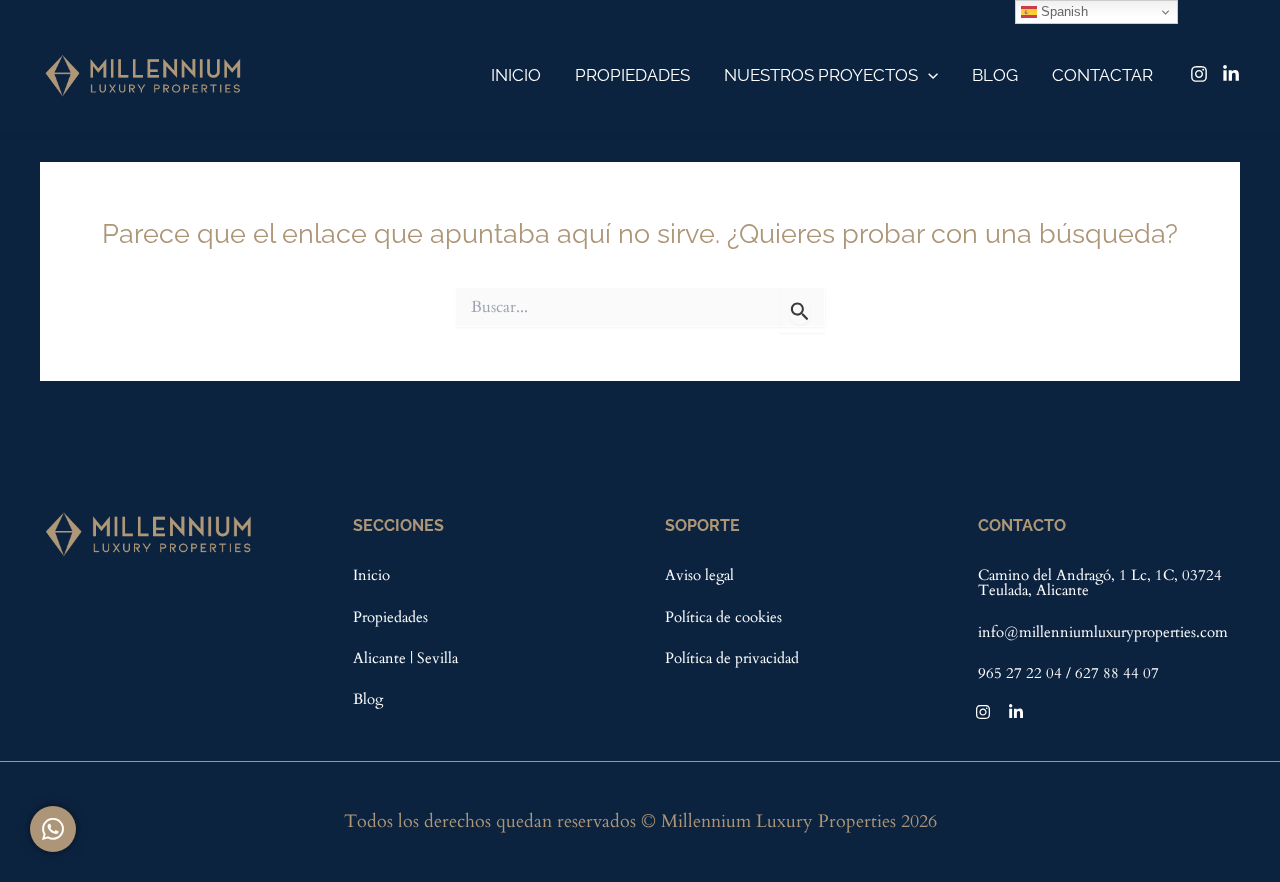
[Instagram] (1199, 74)
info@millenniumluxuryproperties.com (1103, 632)
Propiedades (632, 75)
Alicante (381, 658)
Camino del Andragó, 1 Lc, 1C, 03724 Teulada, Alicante (1100, 582)
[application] (928, 75)
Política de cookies (723, 617)
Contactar (1102, 75)
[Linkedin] (1231, 74)
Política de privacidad (732, 658)
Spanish (1062, 11)
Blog (995, 75)
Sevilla (437, 658)
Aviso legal (699, 575)
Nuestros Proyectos (821, 75)
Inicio (516, 75)
